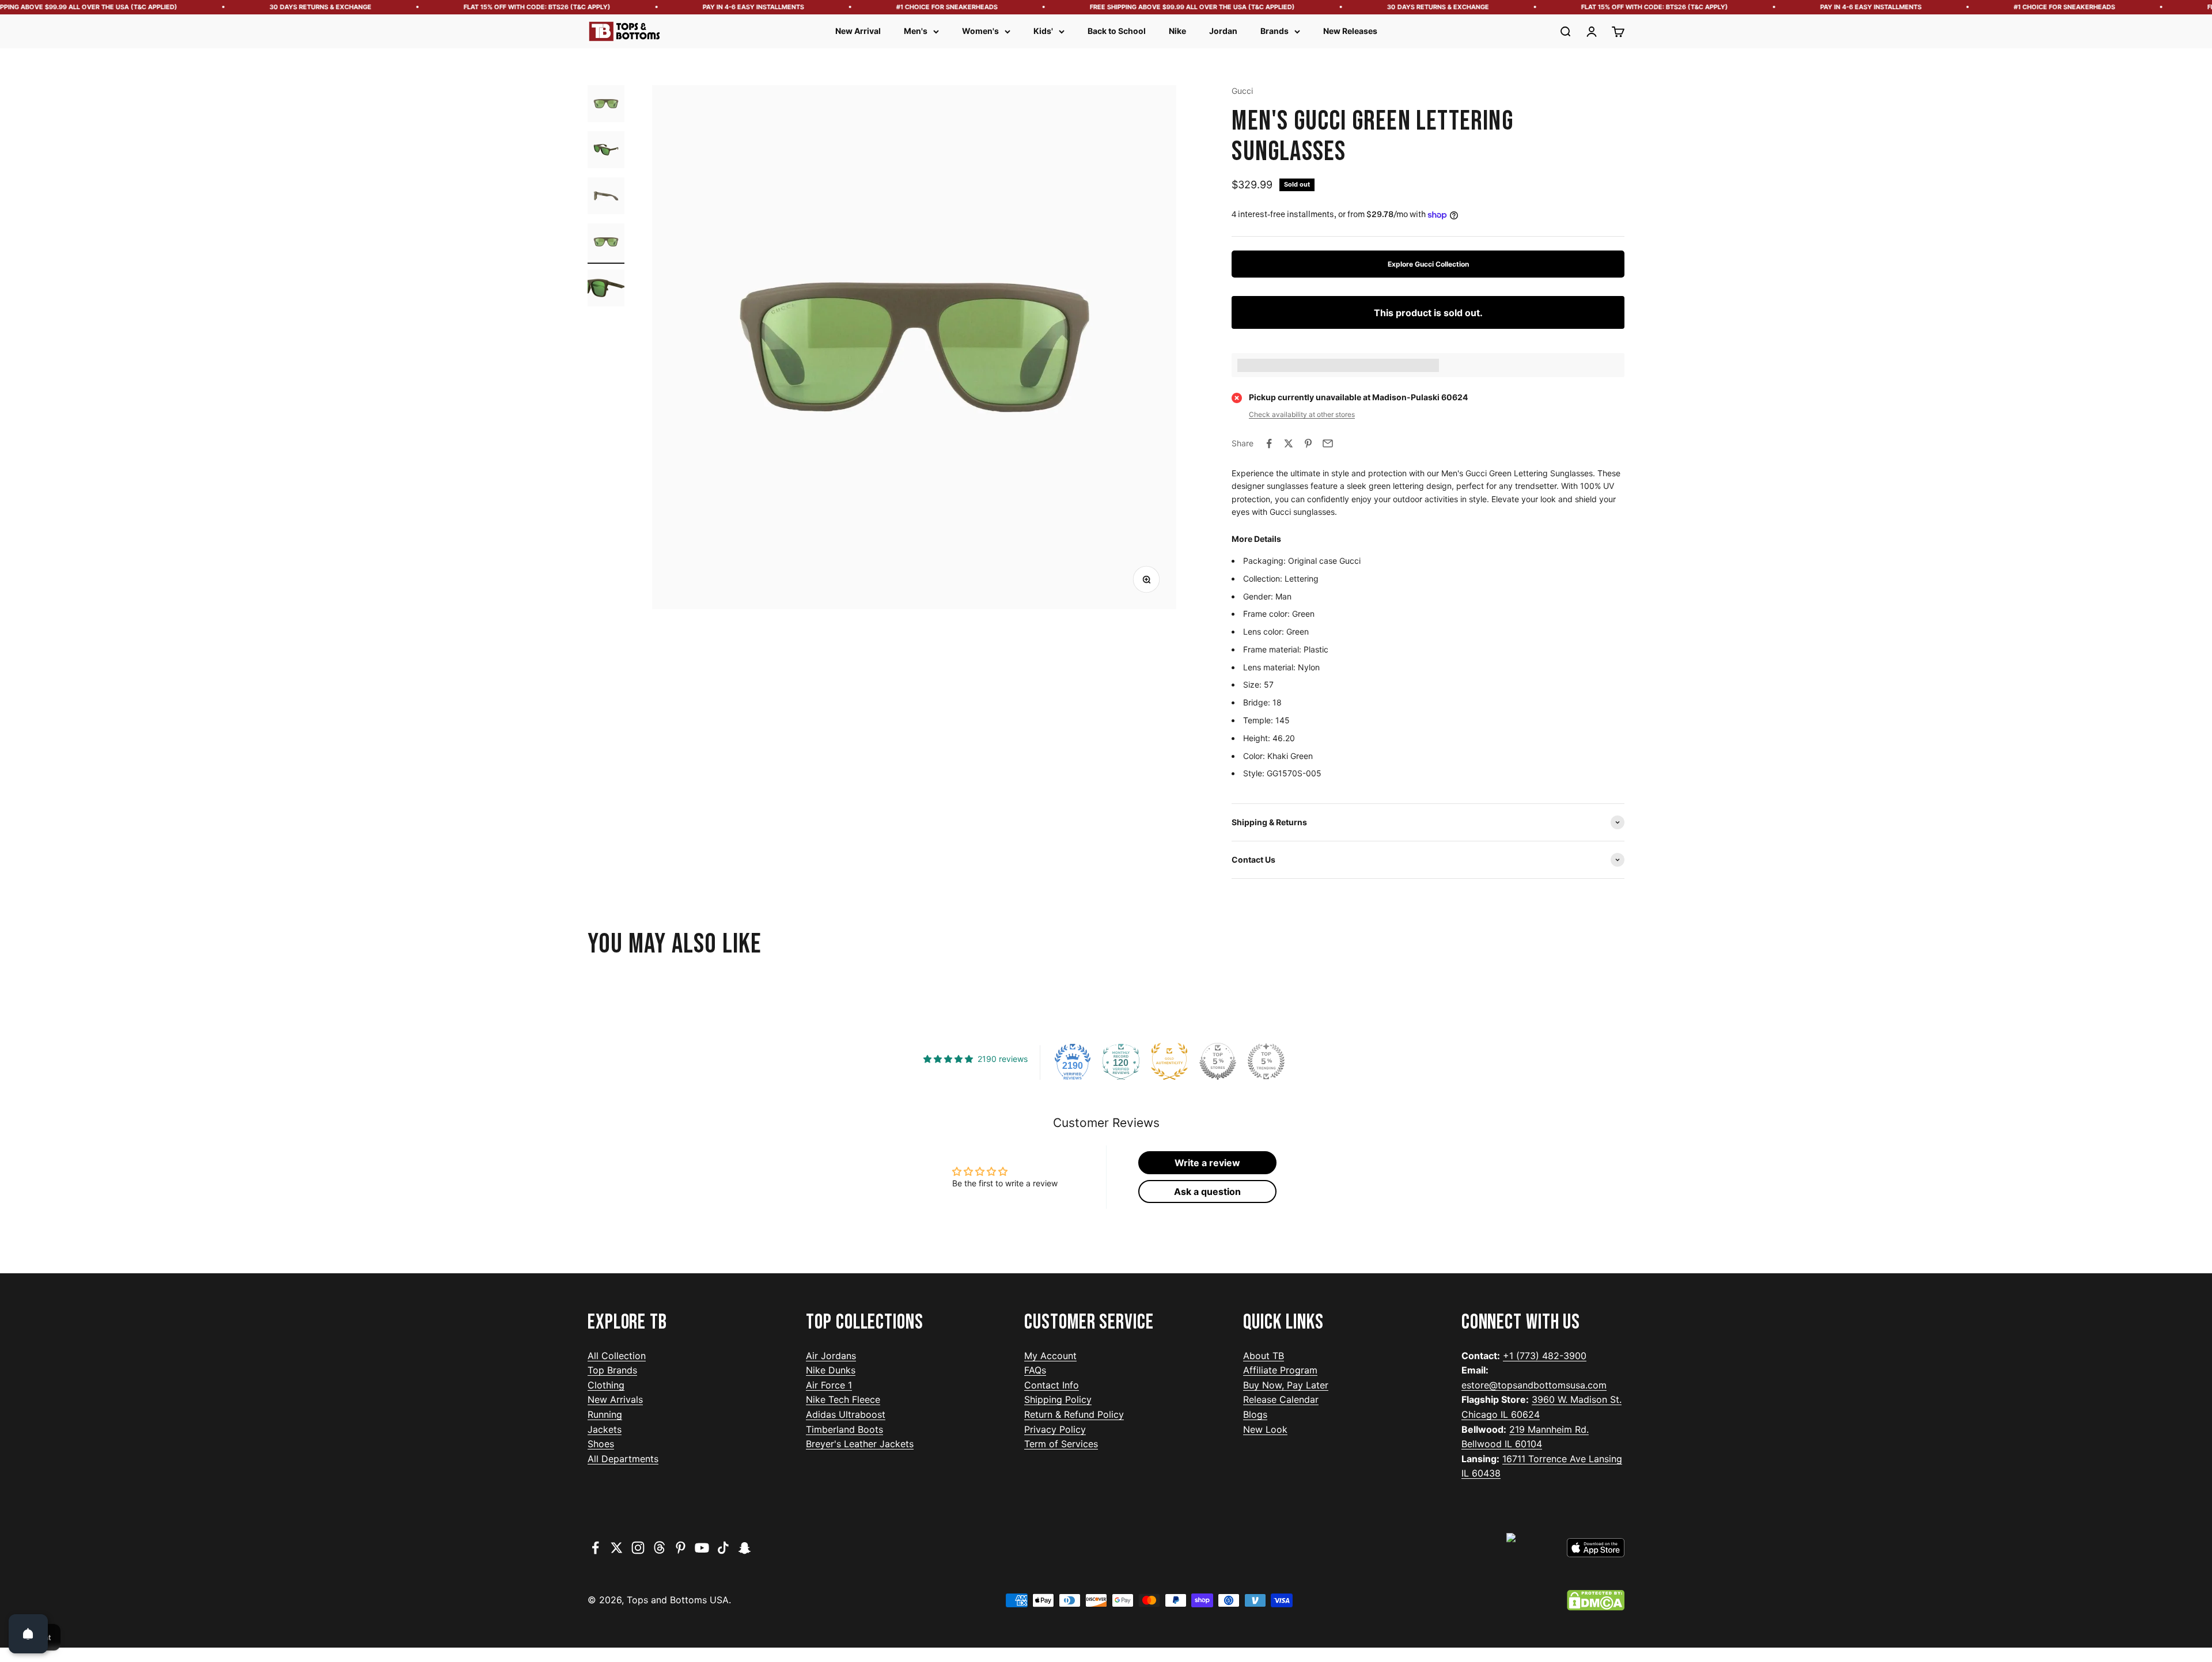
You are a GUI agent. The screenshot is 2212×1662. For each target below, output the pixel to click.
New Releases (1350, 31)
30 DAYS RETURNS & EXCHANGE (250, 7)
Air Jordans (831, 1356)
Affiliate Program (1280, 1370)
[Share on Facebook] (1269, 443)
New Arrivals (615, 1399)
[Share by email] (1328, 443)
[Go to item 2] (606, 151)
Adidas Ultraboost (846, 1414)
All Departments (623, 1459)
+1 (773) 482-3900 (1545, 1356)
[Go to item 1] (606, 105)
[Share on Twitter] (1289, 443)
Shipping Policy (1058, 1399)
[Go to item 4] (606, 244)
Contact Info (1052, 1385)
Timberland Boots (844, 1429)
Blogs (1255, 1414)
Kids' (1043, 31)
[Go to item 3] (606, 198)
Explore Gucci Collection (1428, 264)
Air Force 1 (829, 1385)
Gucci (1242, 91)
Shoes (601, 1444)
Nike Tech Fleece (843, 1399)
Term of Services (1061, 1444)
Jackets (605, 1429)
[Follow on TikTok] (723, 1548)
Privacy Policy (1055, 1429)
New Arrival (858, 31)
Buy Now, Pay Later (1286, 1385)
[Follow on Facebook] (595, 1548)
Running (605, 1414)
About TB (1264, 1356)
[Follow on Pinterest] (681, 1548)
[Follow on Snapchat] (745, 1548)
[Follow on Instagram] (638, 1548)
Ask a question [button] (1207, 1192)
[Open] (28, 1634)
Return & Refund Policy (1074, 1414)
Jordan (1223, 31)
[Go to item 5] (606, 290)
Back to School (1117, 31)
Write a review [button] (1207, 1163)
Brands (1274, 31)
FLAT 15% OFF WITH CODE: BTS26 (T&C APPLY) (466, 7)
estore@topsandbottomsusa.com (1534, 1385)
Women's (980, 31)
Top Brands (612, 1370)
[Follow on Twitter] (617, 1548)
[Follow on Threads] (659, 1548)
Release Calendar (1281, 1399)
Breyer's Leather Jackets (860, 1444)
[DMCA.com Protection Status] (1596, 1600)
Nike (1177, 31)
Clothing (606, 1385)
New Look (1265, 1429)
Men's (916, 31)
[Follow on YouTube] (702, 1548)
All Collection (617, 1356)
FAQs (1035, 1370)
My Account (1050, 1356)
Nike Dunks (831, 1370)
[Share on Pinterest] (1308, 443)
